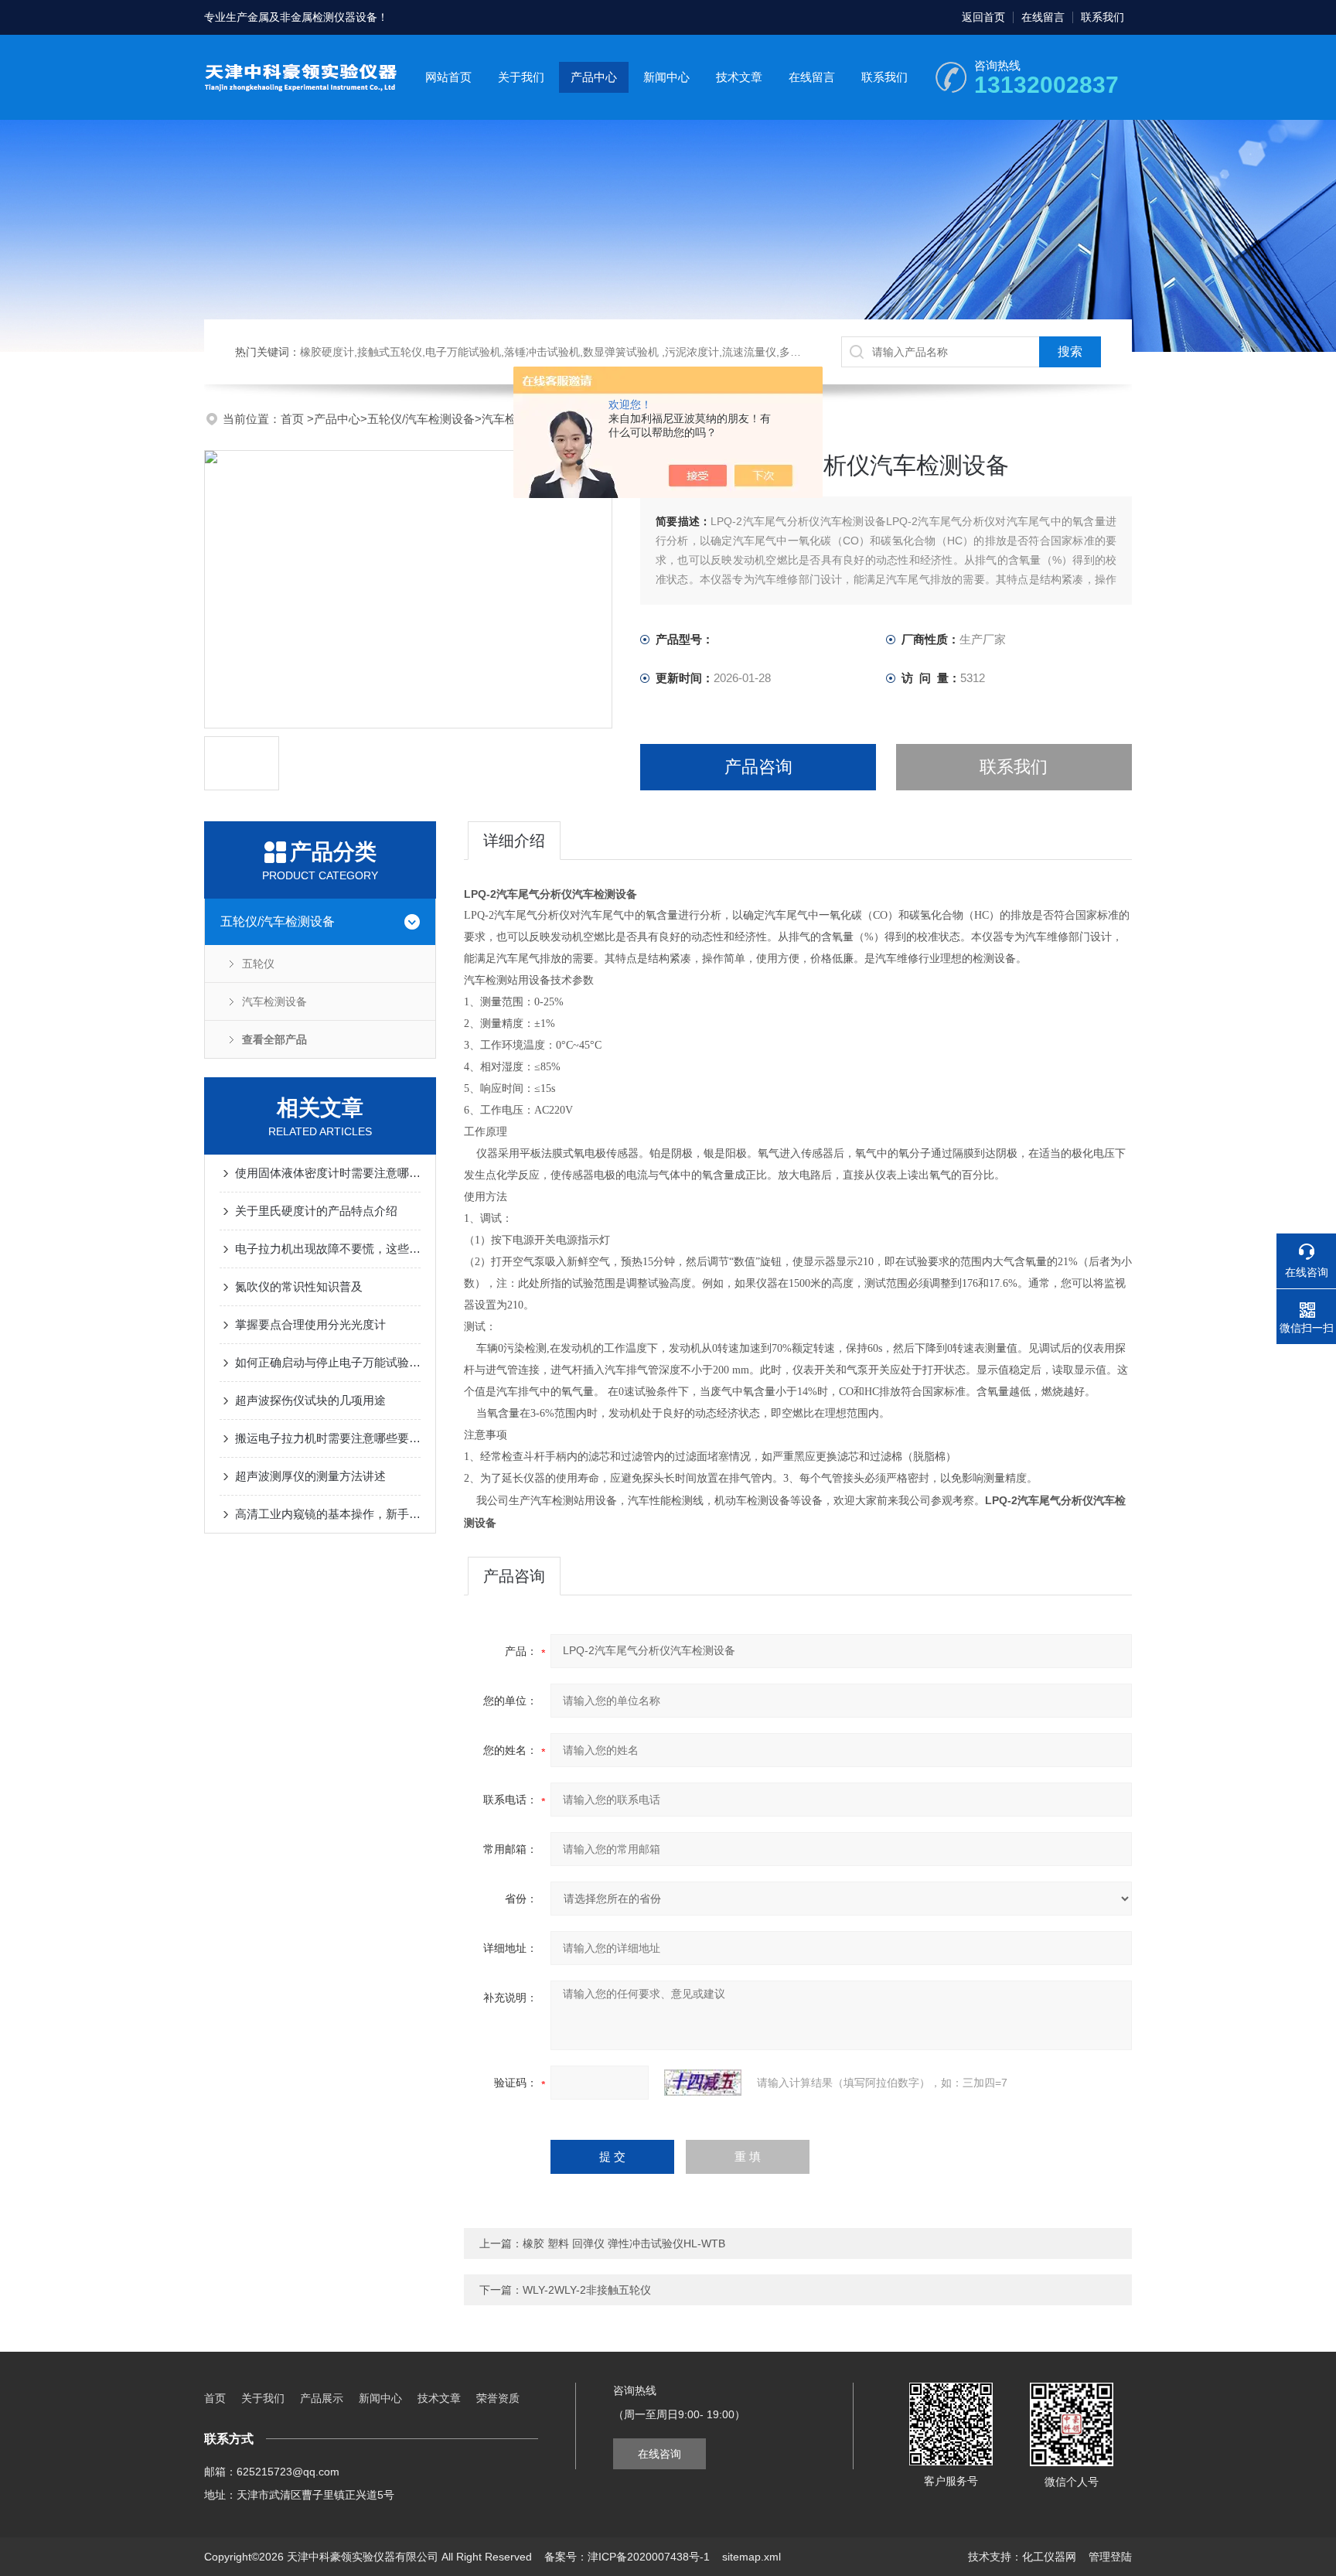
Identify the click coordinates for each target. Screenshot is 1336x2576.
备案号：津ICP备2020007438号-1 (627, 2557)
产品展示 (322, 2398)
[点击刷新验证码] (703, 2083)
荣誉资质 (498, 2398)
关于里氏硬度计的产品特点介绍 (316, 1211)
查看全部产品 (274, 1039)
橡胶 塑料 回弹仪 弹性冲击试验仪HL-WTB (624, 2243)
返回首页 (983, 17)
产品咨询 (758, 767)
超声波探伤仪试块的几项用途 (310, 1400)
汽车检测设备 (274, 1001)
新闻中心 (666, 77)
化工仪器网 (1049, 2557)
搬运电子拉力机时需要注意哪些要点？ (328, 1438)
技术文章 (739, 77)
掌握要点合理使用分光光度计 (310, 1324)
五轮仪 (258, 964)
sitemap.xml (751, 2557)
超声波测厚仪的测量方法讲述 (310, 1476)
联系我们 (1103, 17)
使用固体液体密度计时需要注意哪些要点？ (328, 1173)
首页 (294, 419)
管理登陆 (1110, 2557)
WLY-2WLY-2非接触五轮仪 (587, 2290)
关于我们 (521, 77)
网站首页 (448, 77)
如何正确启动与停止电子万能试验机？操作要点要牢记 (328, 1362)
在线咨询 (659, 2454)
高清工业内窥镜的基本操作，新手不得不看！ (328, 1514)
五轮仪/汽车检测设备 (421, 419)
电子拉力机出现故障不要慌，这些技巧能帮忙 (328, 1249)
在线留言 (1043, 17)
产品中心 (594, 77)
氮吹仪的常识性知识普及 (299, 1286)
